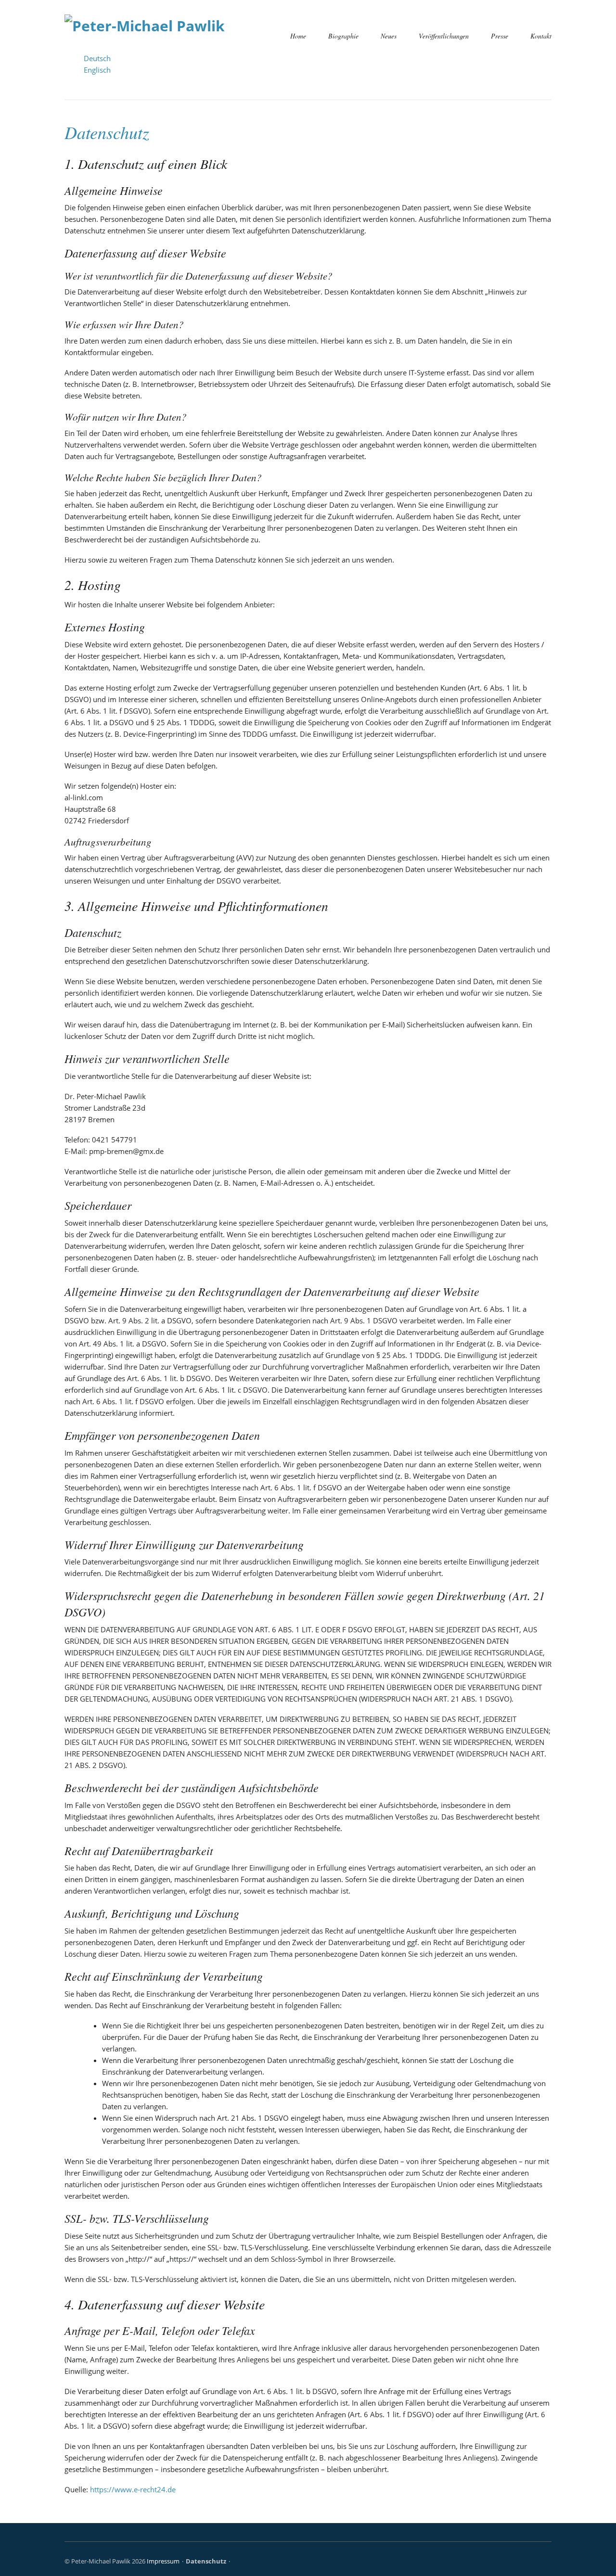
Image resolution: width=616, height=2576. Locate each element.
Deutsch (97, 58)
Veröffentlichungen (444, 36)
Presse (500, 36)
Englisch (97, 70)
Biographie (343, 36)
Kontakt (541, 36)
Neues (389, 36)
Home (298, 36)
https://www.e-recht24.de (133, 2489)
